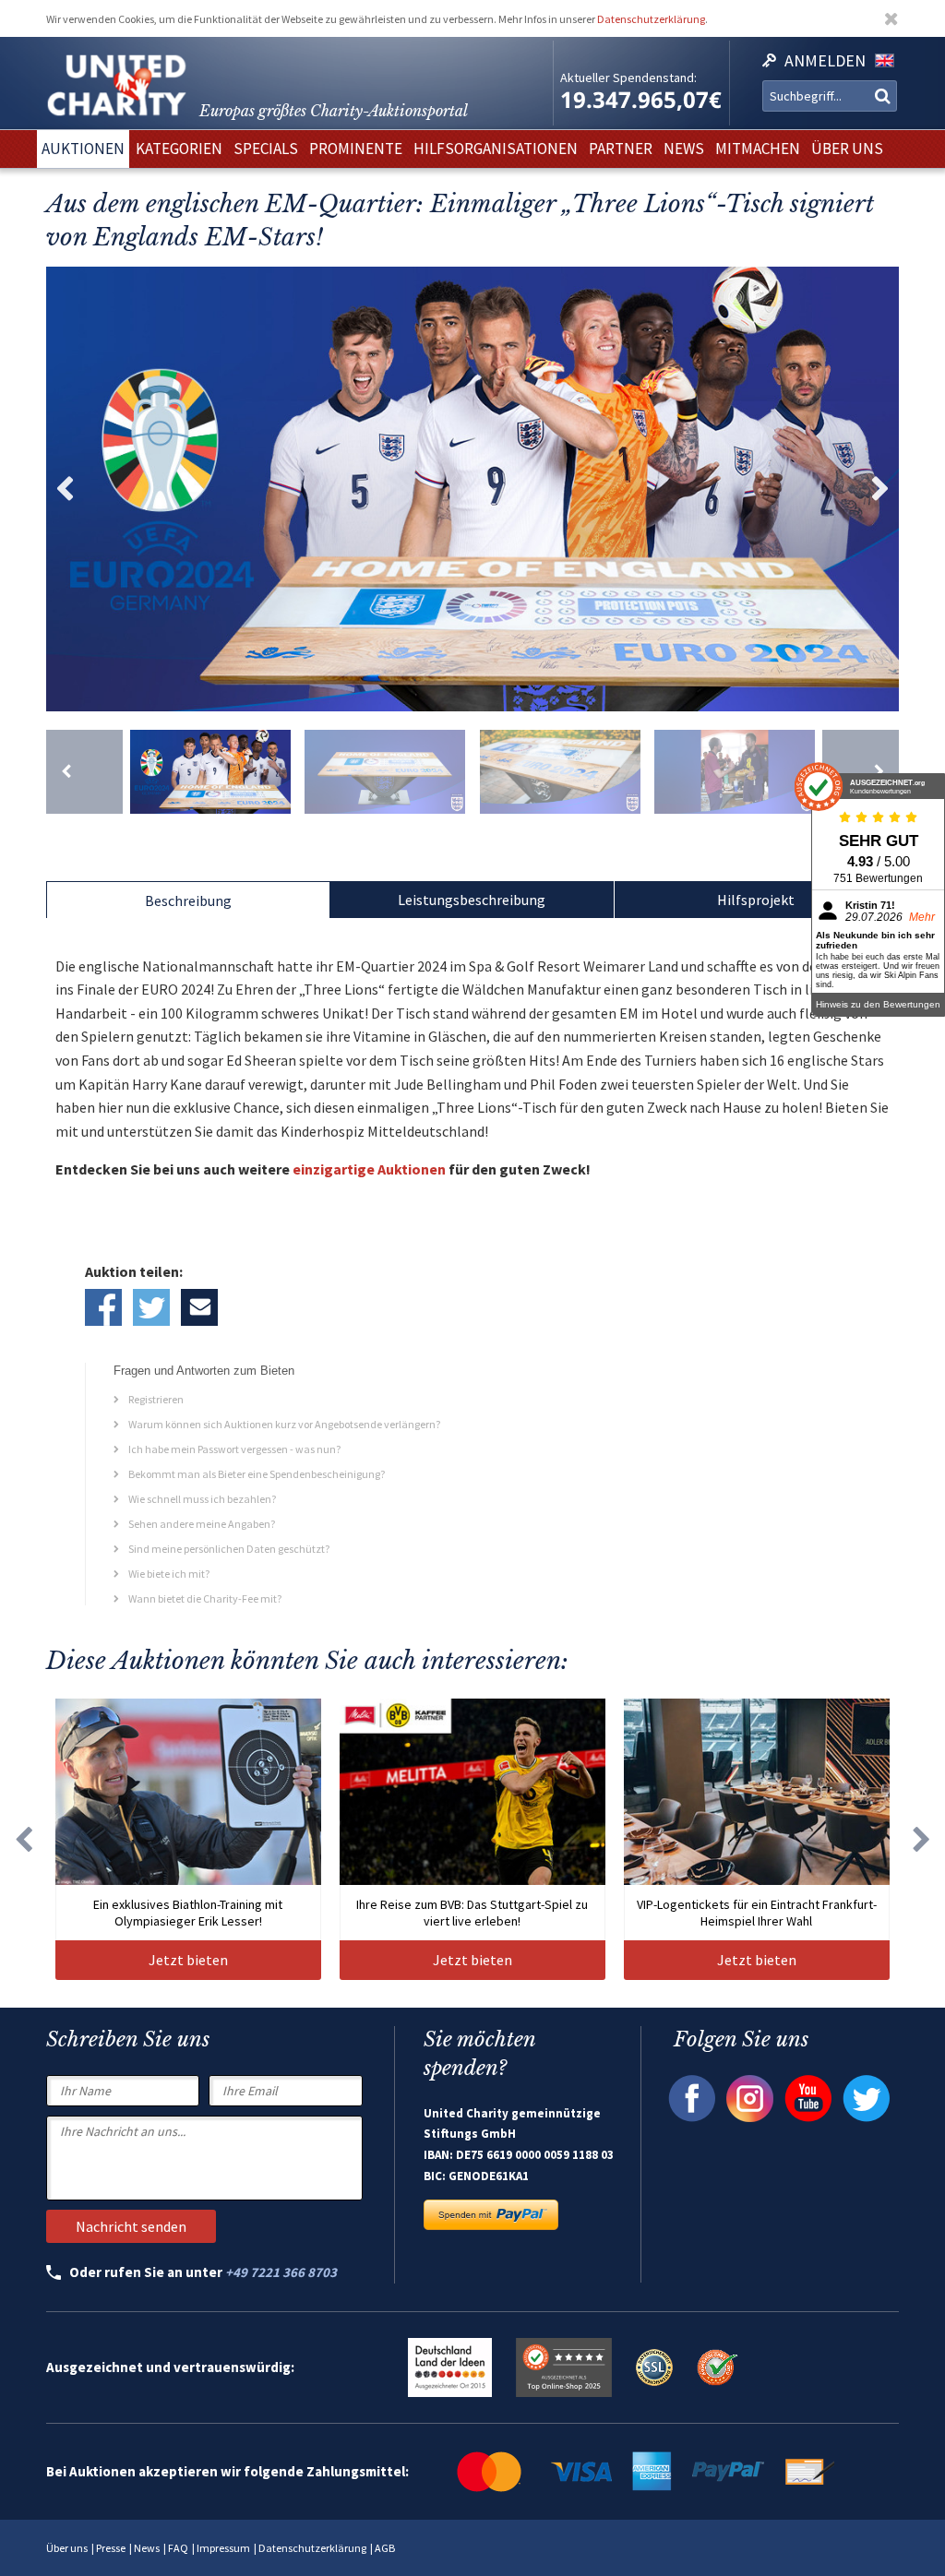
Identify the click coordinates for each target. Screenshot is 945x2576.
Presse (111, 2548)
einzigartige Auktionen (369, 1169)
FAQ (178, 2548)
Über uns (67, 2548)
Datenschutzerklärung (651, 19)
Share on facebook (103, 1307)
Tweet (151, 1307)
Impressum (223, 2548)
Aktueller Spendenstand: (628, 78)
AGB (385, 2548)
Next (880, 489)
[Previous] (84, 772)
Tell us (199, 1307)
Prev (65, 489)
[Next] (861, 772)
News (147, 2548)
